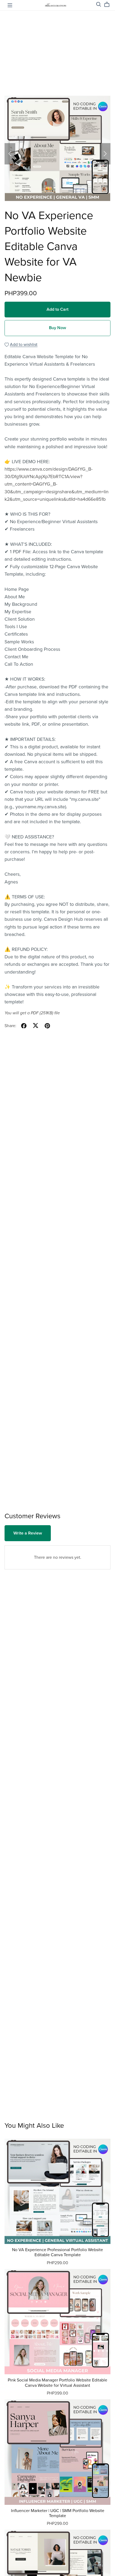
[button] (10, 154)
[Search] (99, 4)
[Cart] (109, 5)
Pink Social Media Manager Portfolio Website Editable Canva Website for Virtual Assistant (57, 2383)
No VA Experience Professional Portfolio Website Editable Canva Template (57, 2252)
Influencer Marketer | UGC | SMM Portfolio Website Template (58, 2513)
